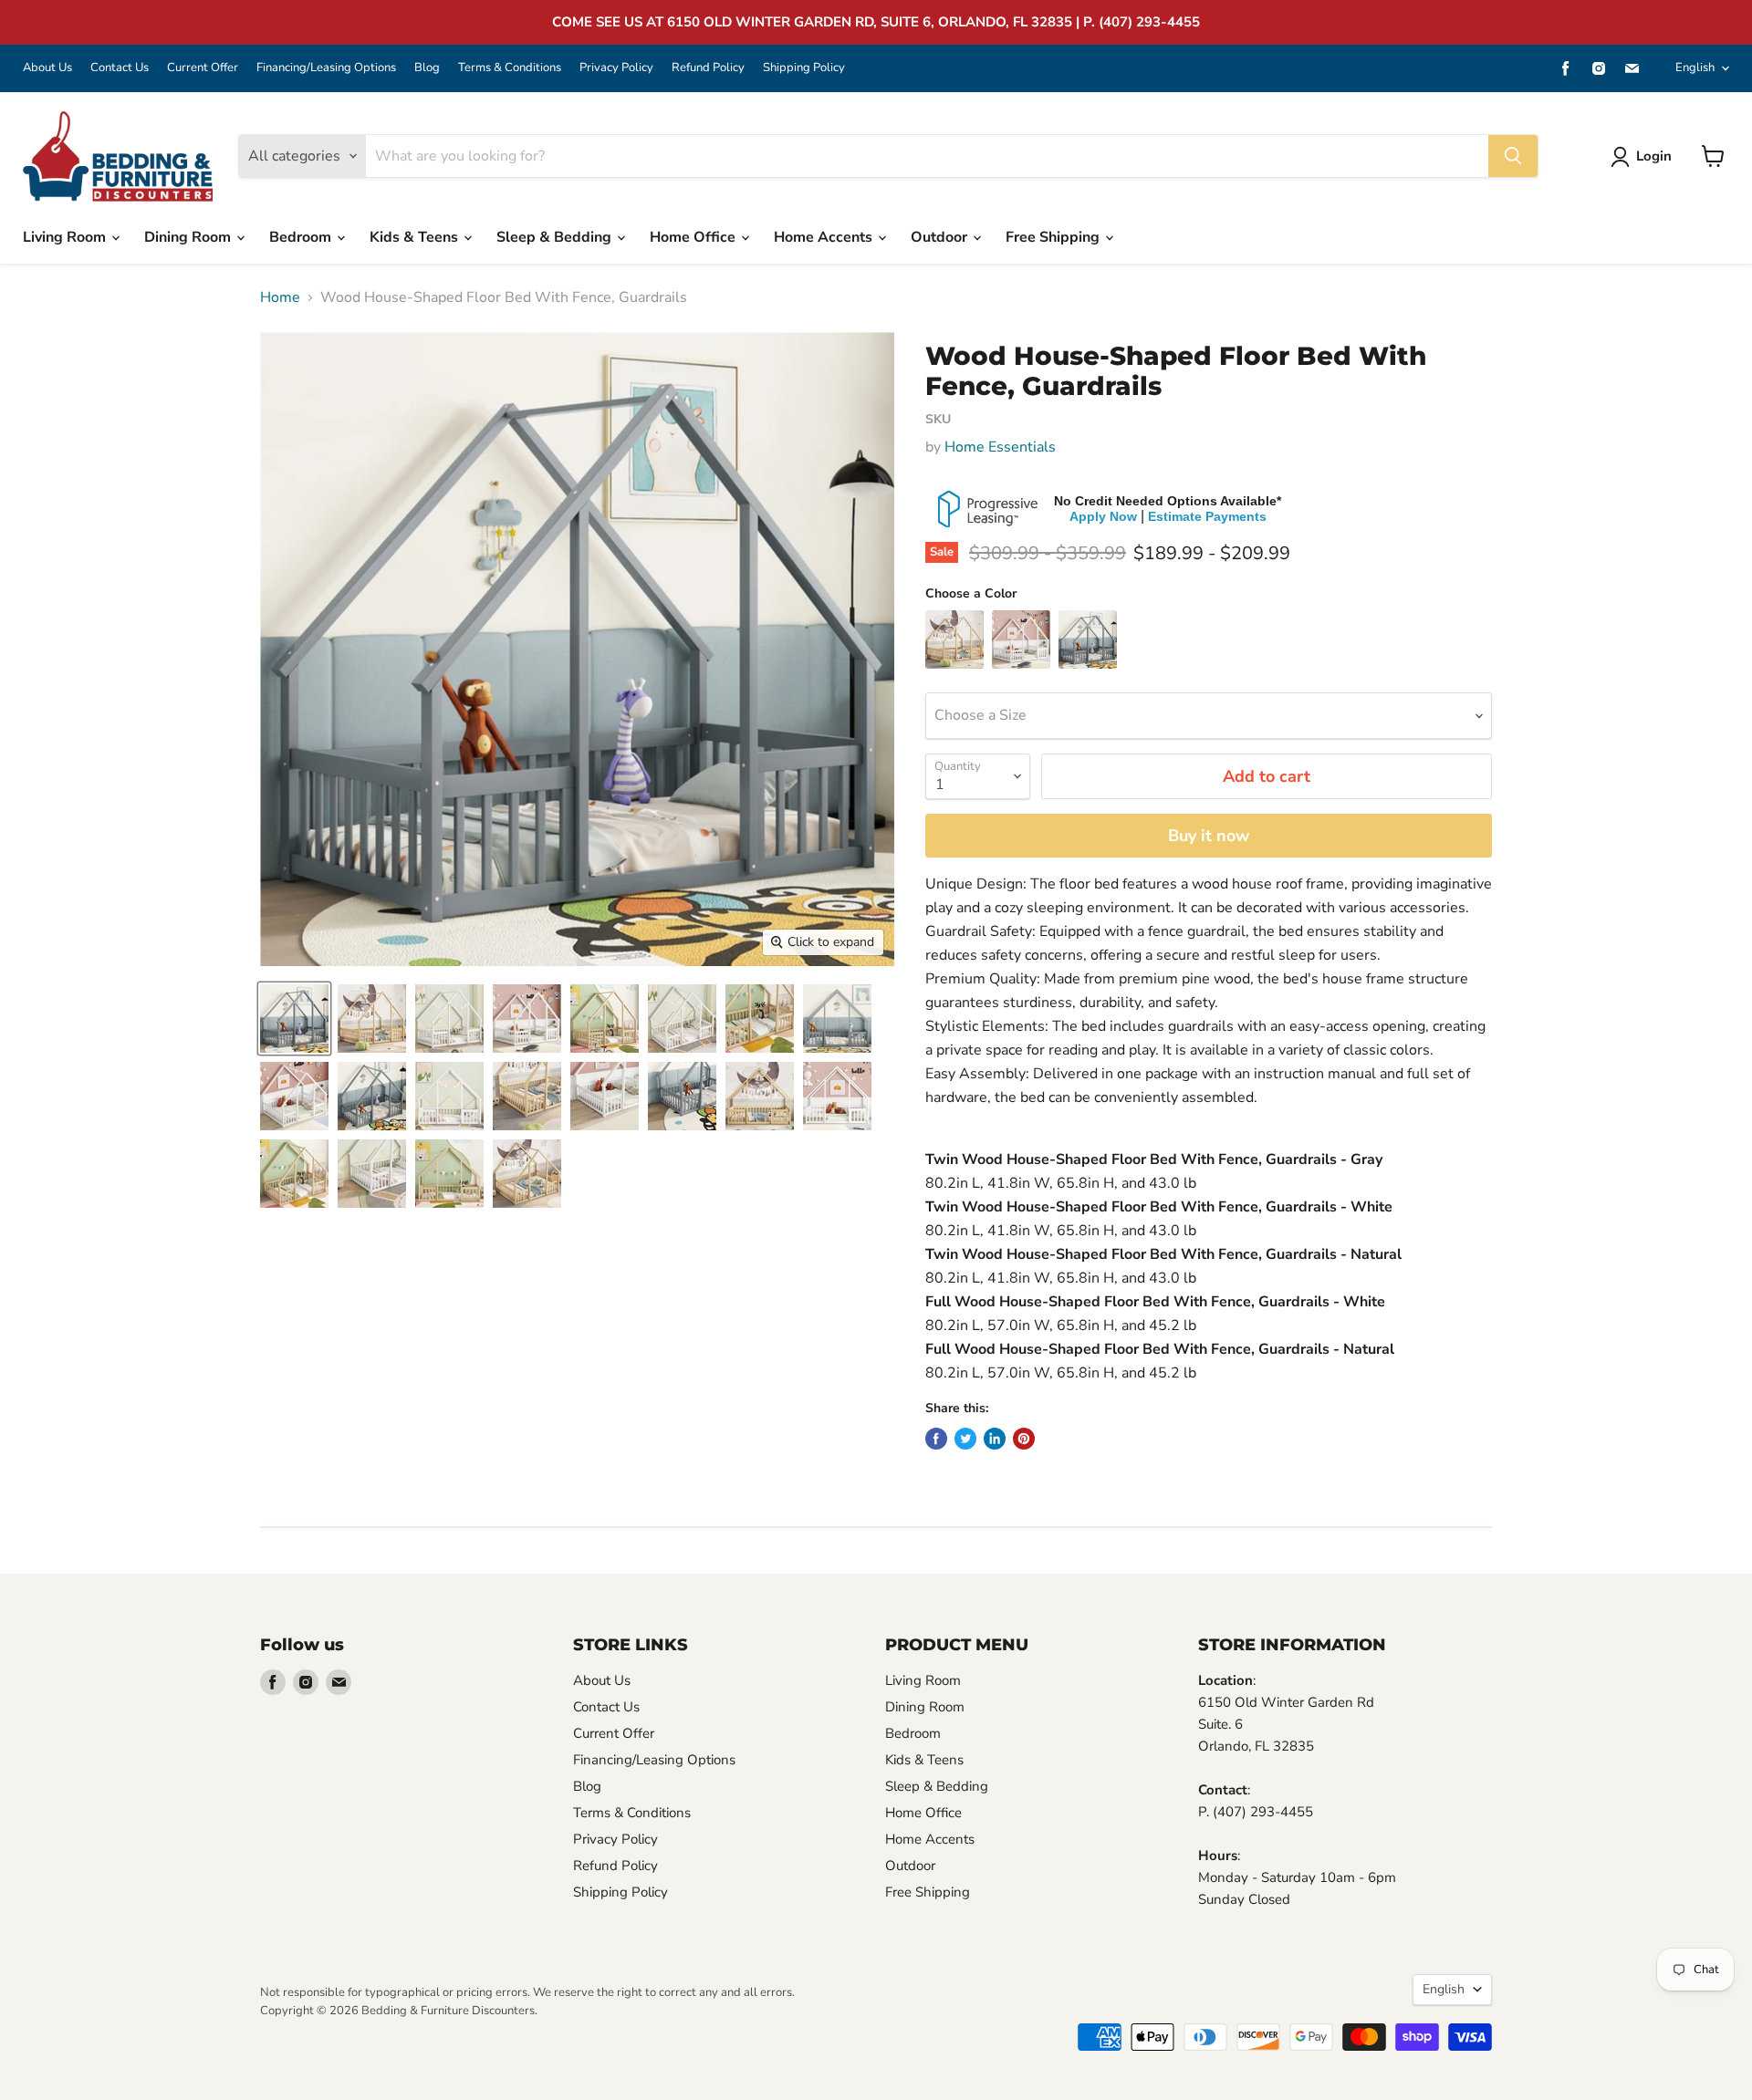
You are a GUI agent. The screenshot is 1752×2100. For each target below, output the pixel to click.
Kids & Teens (416, 237)
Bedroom (302, 237)
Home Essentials (1000, 447)
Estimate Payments (1207, 516)
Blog (427, 68)
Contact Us (120, 68)
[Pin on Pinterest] (1024, 1439)
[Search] (1513, 156)
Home (280, 297)
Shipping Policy (804, 68)
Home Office (694, 237)
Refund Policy (708, 68)
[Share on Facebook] (936, 1439)
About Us (47, 68)
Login (1654, 156)
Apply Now (1103, 516)
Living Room (66, 237)
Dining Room (189, 237)
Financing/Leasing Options (326, 68)
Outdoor (941, 237)
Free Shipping (1054, 237)
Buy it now (1209, 836)
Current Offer (203, 68)
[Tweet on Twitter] (965, 1439)
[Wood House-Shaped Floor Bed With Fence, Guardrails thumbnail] (294, 1019)
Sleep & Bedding (556, 237)
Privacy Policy (616, 68)
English (1695, 68)
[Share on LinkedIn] (995, 1439)
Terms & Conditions (510, 68)
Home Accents (825, 237)
